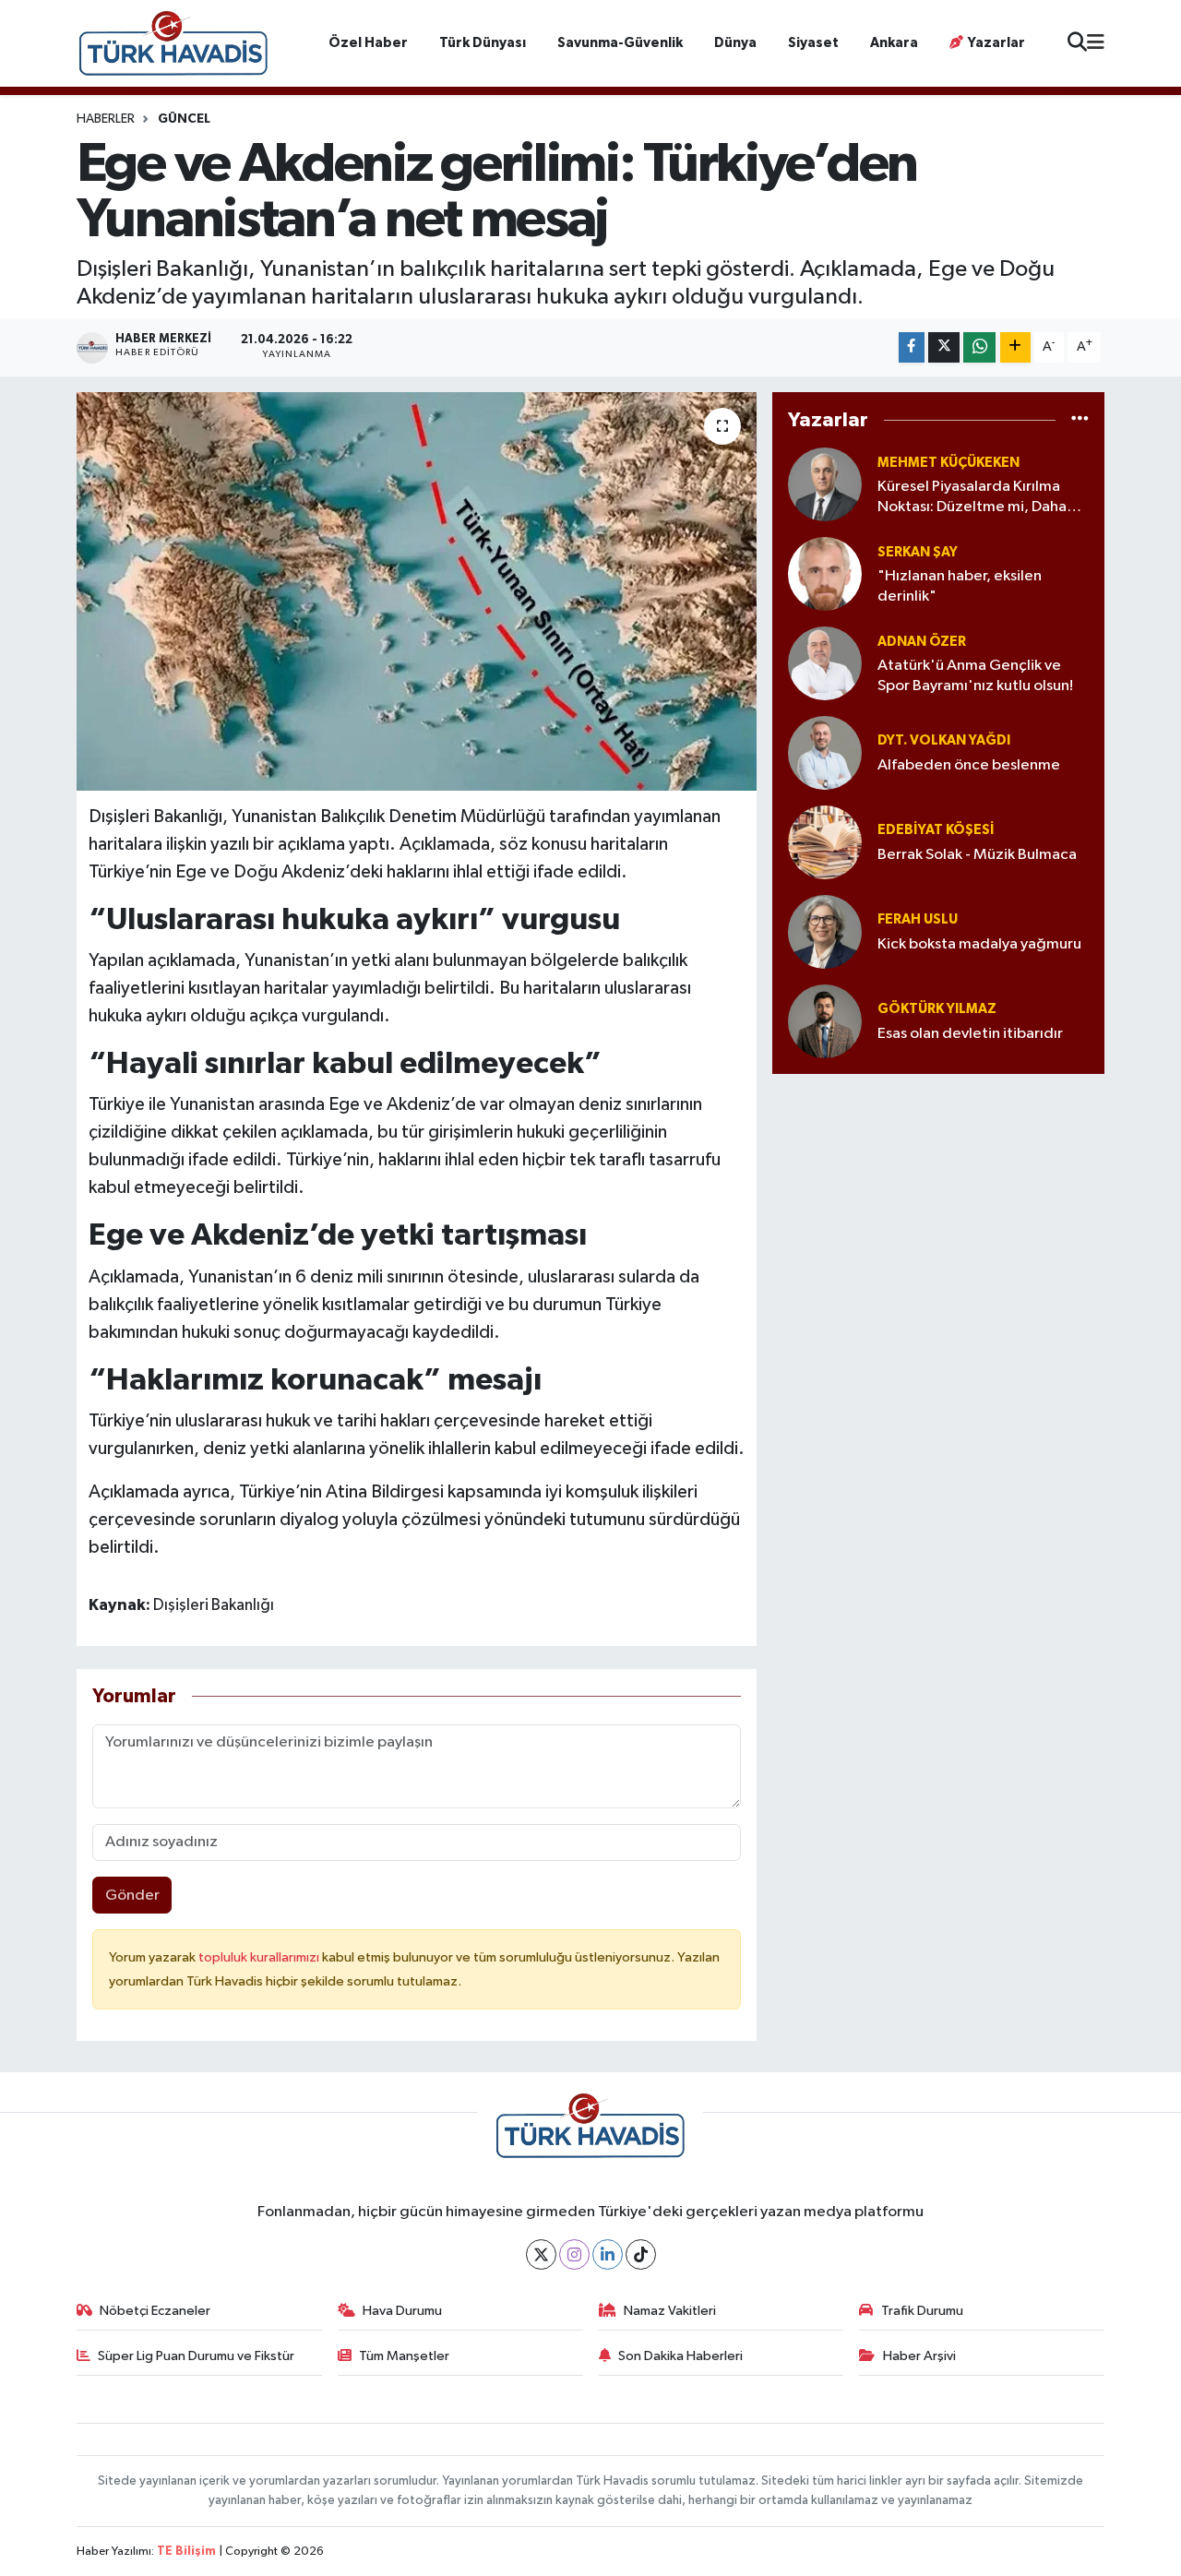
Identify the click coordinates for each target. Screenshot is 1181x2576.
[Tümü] (1080, 419)
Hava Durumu (402, 2311)
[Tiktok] (641, 2254)
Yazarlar (996, 43)
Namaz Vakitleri (670, 2311)
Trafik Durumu (922, 2311)
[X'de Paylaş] (944, 347)
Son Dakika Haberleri (680, 2356)
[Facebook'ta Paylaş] (912, 347)
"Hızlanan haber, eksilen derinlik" (960, 586)
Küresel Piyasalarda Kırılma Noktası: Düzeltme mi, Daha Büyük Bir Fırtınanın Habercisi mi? (976, 498)
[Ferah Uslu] (825, 931)
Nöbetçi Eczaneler (155, 2311)
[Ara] (1077, 44)
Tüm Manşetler (404, 2356)
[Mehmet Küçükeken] (825, 484)
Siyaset (813, 43)
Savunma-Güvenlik (620, 43)
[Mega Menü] (1096, 43)
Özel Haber (368, 43)
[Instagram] (574, 2254)
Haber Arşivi (919, 2356)
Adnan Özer (922, 642)
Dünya (735, 43)
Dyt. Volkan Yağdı (944, 740)
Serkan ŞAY (918, 552)
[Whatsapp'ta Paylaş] (979, 347)
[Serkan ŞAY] (825, 573)
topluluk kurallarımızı (260, 1957)
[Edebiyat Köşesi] (825, 842)
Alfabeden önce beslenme (969, 765)
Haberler (106, 119)
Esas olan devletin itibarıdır (970, 1034)
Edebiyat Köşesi (936, 830)
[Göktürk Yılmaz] (825, 1021)
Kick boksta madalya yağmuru (979, 944)
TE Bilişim (186, 2552)
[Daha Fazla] (1015, 347)
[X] (541, 2254)
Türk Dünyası (483, 43)
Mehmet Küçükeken (948, 463)
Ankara (894, 43)
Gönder (132, 1896)
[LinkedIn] (608, 2254)
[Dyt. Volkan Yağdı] (825, 752)
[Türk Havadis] (173, 43)
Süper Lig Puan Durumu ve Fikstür (196, 2356)
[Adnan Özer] (825, 663)
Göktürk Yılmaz (937, 1009)
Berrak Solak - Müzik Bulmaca (977, 855)
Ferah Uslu (918, 919)
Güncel (184, 119)
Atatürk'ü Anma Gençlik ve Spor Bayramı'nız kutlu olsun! (975, 675)
